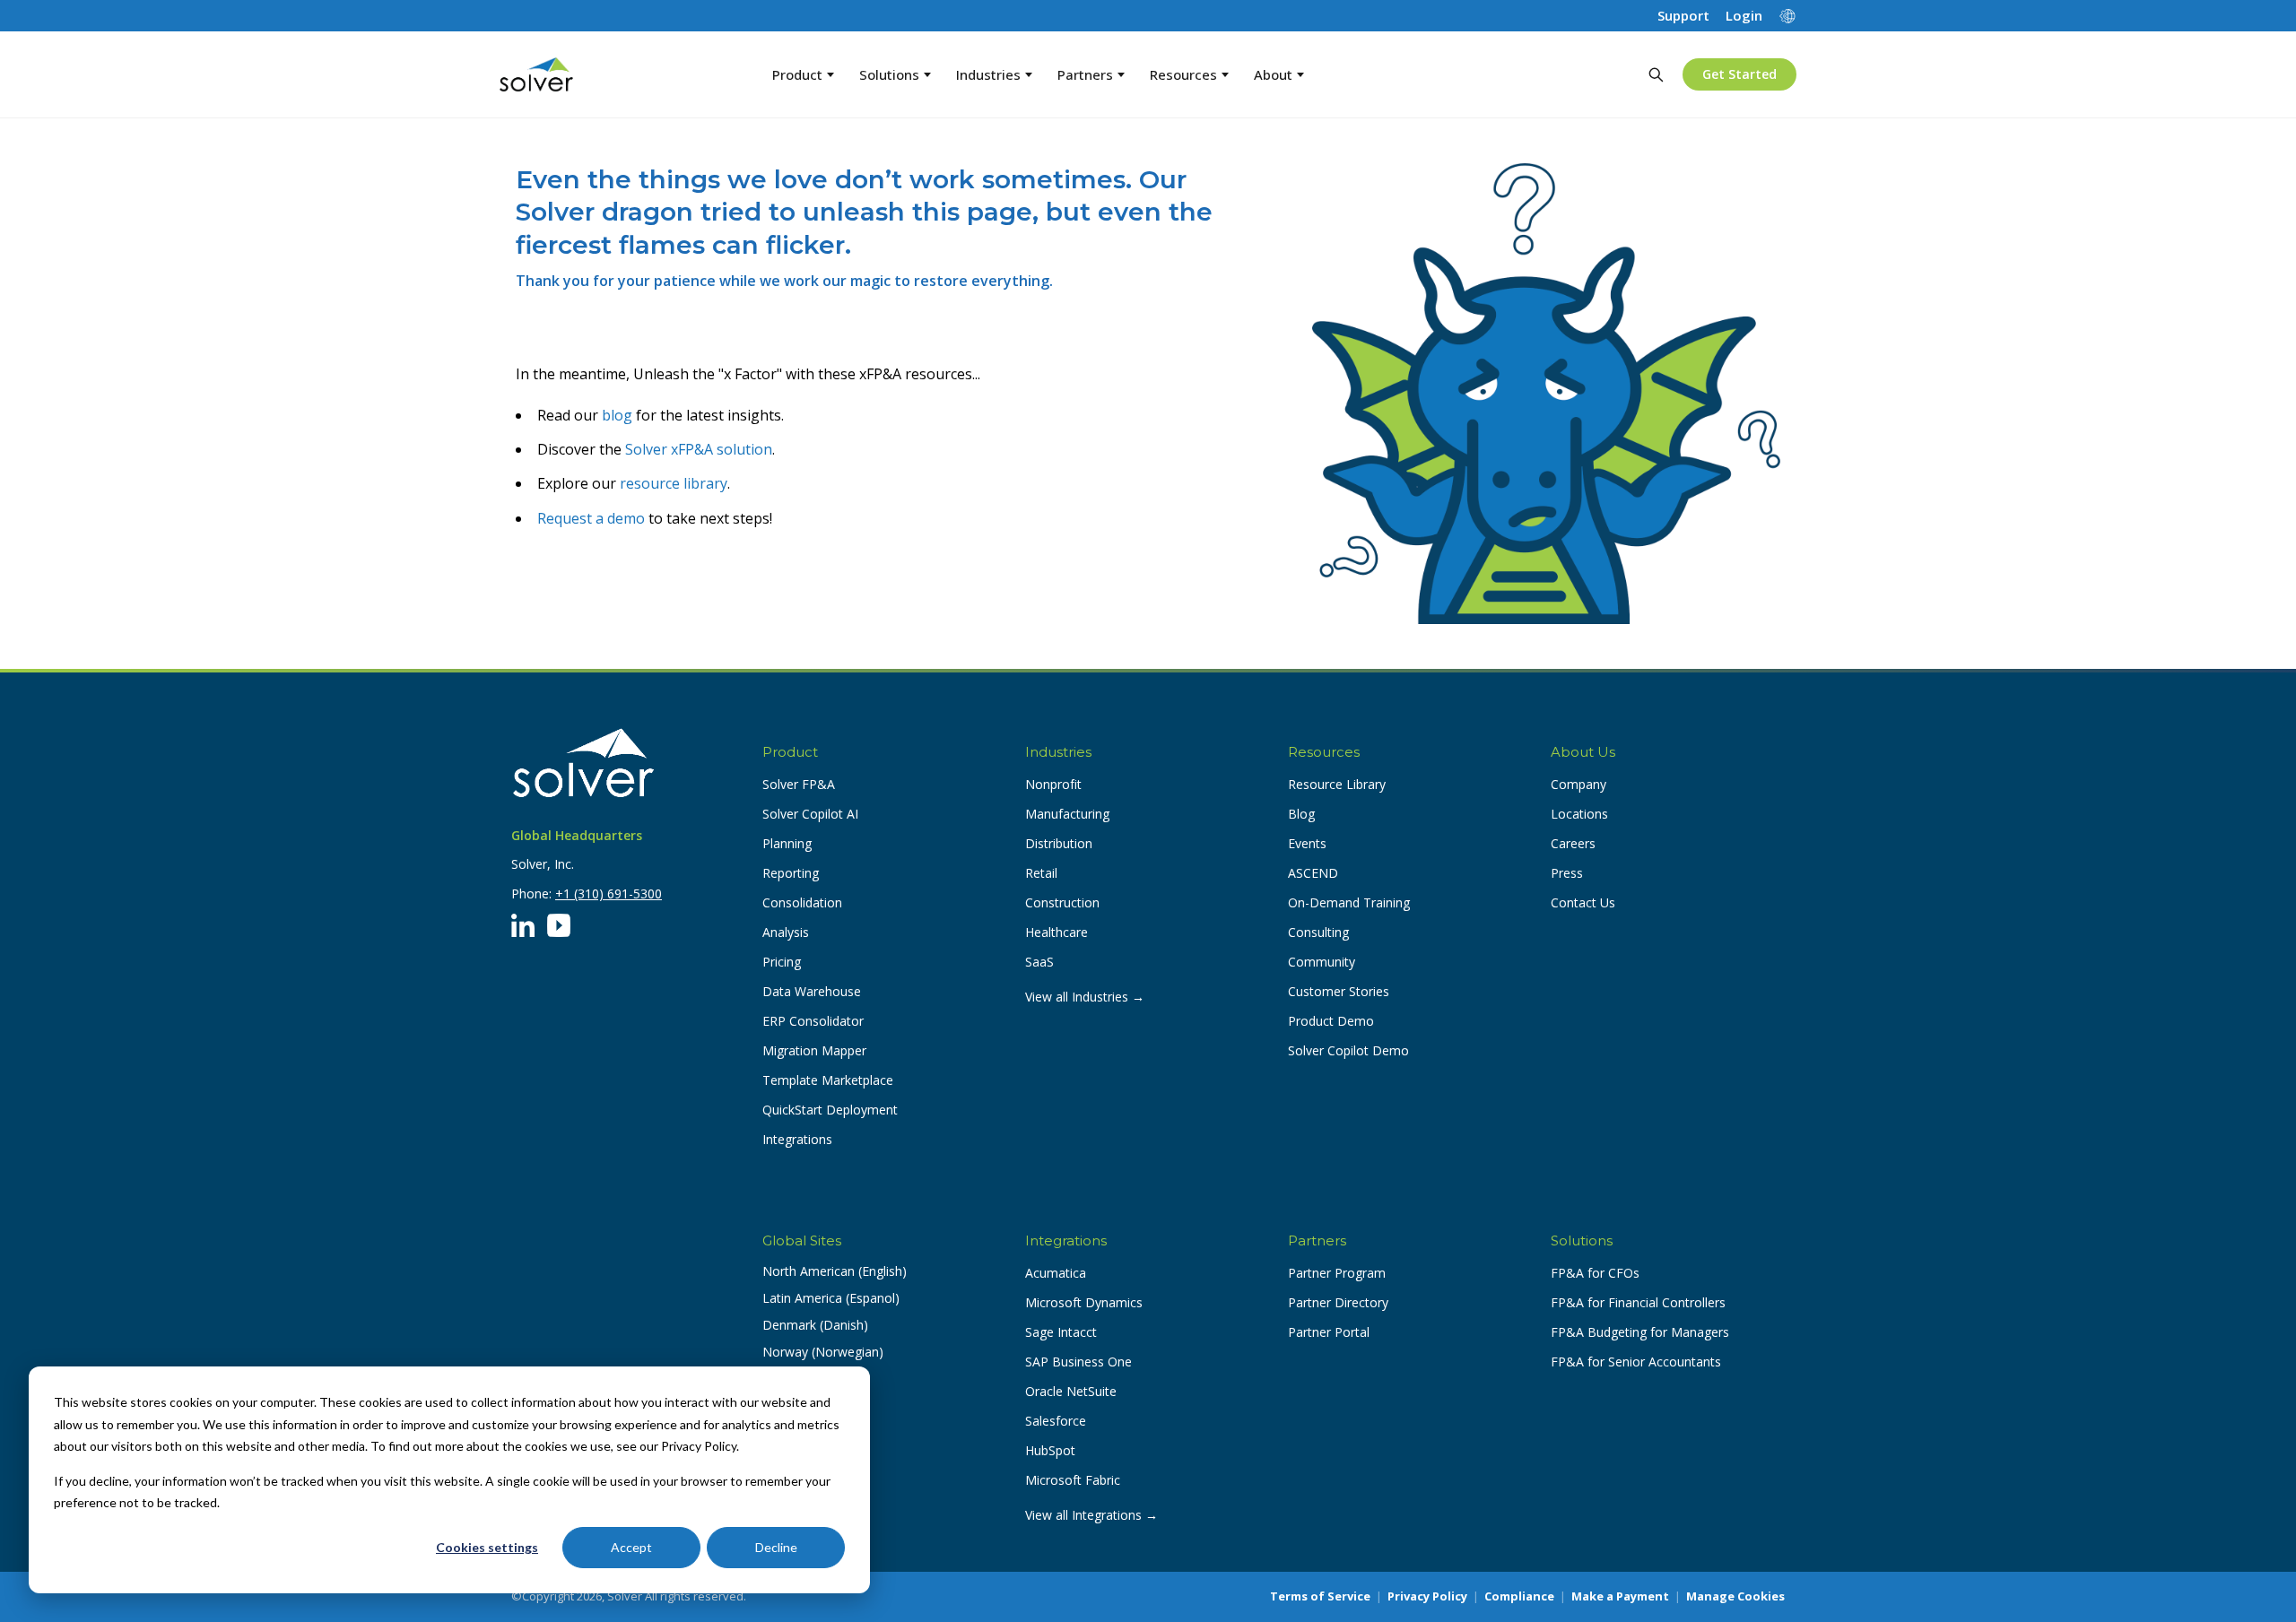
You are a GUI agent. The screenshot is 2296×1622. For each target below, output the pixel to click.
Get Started (1739, 74)
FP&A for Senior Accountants (1636, 1362)
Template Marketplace (828, 1080)
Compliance (1519, 1596)
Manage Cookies (1735, 1596)
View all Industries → (1085, 997)
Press (1567, 873)
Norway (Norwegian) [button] (823, 1352)
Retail (1041, 873)
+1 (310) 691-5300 (609, 893)
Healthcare (1057, 932)
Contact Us (1583, 902)
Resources (1183, 74)
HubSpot (1050, 1450)
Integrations (797, 1139)
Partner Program (1337, 1273)
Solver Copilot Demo (1348, 1050)
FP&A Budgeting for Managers (1640, 1332)
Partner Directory (1338, 1302)
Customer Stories (1339, 991)
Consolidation (802, 902)
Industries (988, 74)
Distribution (1059, 843)
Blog (1301, 814)
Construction (1062, 902)
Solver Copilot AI (810, 814)
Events (1307, 843)
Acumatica (1056, 1273)
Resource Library (1337, 784)
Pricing (782, 962)
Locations (1579, 814)
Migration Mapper (814, 1050)
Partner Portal (1329, 1332)
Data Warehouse (812, 991)
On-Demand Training (1349, 902)
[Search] (1656, 74)
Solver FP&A (799, 784)
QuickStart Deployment (830, 1110)
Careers (1573, 843)
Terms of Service (1320, 1596)
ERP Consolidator (813, 1021)
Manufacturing (1067, 814)
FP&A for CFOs (1595, 1273)
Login (1744, 16)
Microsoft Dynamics (1084, 1302)
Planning (787, 843)
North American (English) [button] (835, 1271)
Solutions (889, 74)
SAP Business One (1078, 1362)
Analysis (786, 932)
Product (797, 74)
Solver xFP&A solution (699, 449)
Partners (1085, 74)
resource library (674, 483)
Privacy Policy (1427, 1596)
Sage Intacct (1061, 1332)
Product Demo (1331, 1021)
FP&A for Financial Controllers (1638, 1302)
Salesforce (1056, 1421)
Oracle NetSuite (1071, 1391)
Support (1683, 16)
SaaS (1039, 962)
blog (617, 415)
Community (1322, 962)
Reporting (791, 873)
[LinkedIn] (523, 925)
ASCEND (1313, 873)
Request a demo (591, 518)
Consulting (1318, 932)
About (1273, 74)
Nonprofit (1053, 784)
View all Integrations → (1091, 1515)
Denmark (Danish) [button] (815, 1325)
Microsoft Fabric (1073, 1480)
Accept (631, 1547)
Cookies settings (487, 1547)
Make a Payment (1620, 1596)
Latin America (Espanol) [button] (831, 1298)
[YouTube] (559, 925)
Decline (776, 1547)
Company (1578, 784)
